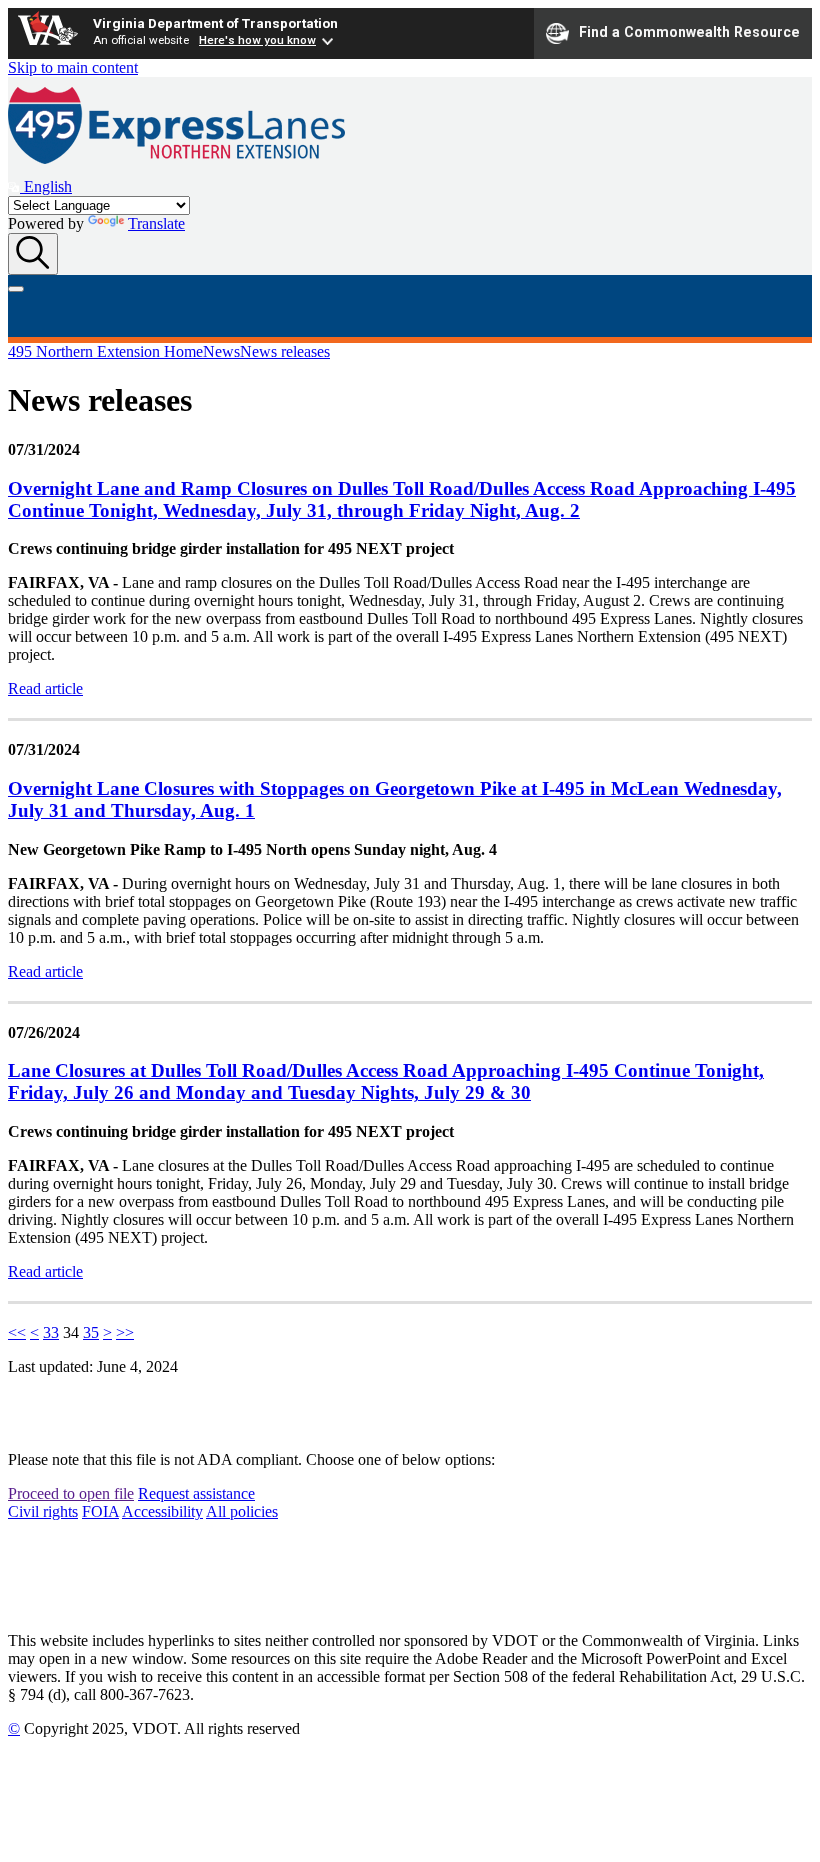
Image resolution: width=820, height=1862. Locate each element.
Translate (156, 223)
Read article (45, 688)
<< (17, 1332)
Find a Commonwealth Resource (689, 32)
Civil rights (43, 1511)
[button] (40, 186)
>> (125, 1332)
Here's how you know (257, 40)
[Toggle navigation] (16, 289)
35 (91, 1332)
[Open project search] (33, 254)
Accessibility (162, 1511)
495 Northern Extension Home (105, 351)
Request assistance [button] (196, 1493)
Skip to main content (73, 67)
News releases (285, 351)
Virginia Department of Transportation (215, 23)
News (221, 351)
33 (51, 1332)
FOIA (100, 1511)
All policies (242, 1511)
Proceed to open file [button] (71, 1493)
